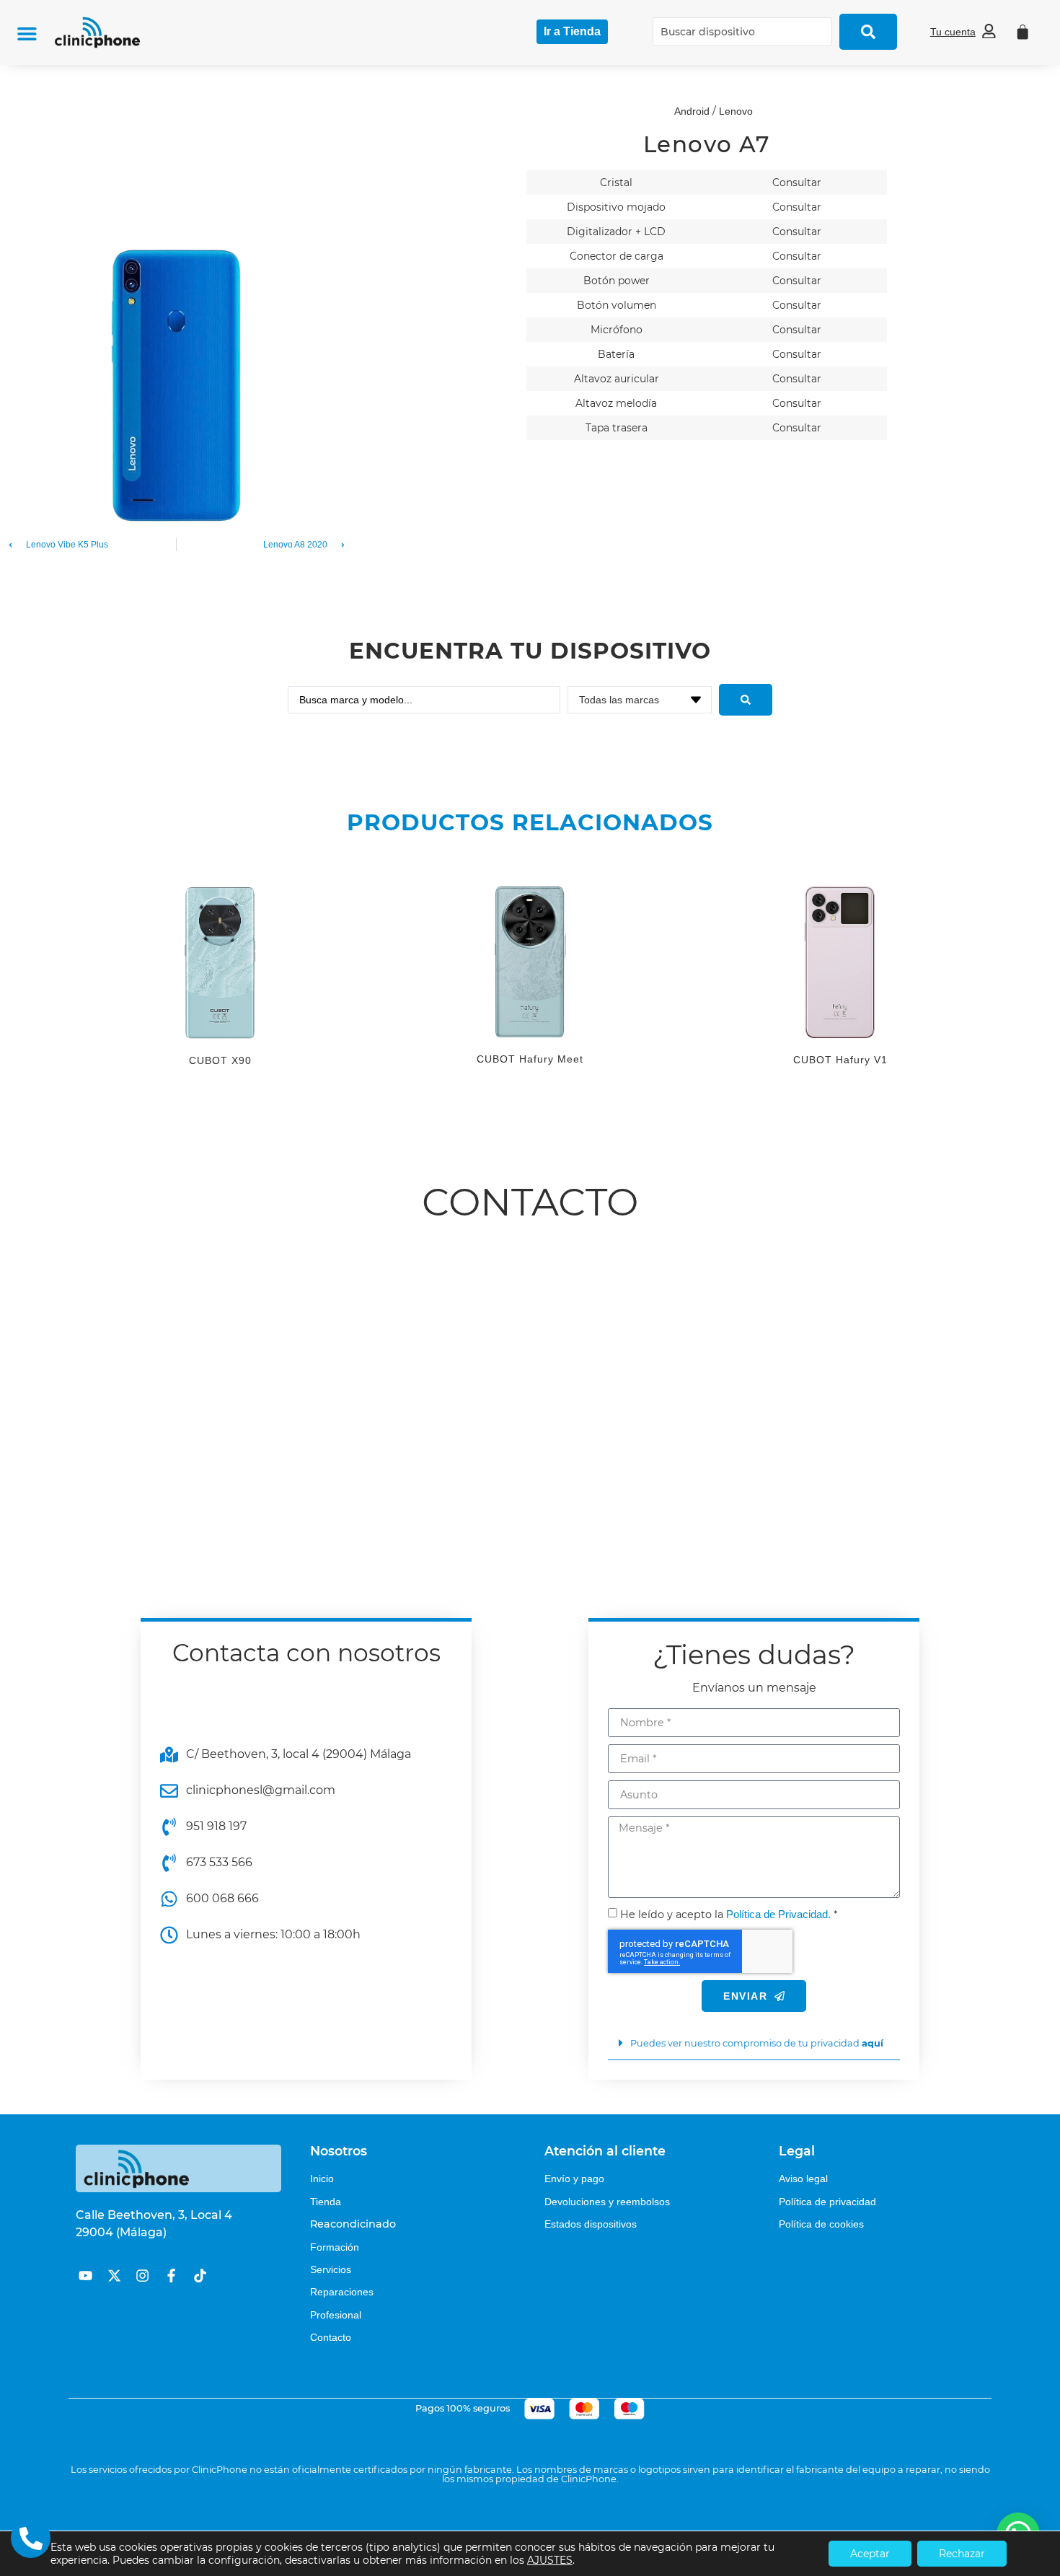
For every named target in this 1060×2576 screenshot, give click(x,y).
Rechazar (962, 2554)
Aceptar (870, 2554)
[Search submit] (868, 32)
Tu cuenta (953, 32)
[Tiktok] (200, 2276)
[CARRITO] (1023, 32)
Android (692, 111)
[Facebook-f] (171, 2276)
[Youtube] (85, 2276)
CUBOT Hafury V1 (840, 1060)
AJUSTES (550, 2560)
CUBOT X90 (220, 1060)
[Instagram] (142, 2276)
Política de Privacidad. (778, 1914)
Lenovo (736, 111)
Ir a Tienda (572, 31)
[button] (27, 34)
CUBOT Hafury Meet (530, 1059)
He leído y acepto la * (729, 1915)
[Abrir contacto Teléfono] (31, 2538)
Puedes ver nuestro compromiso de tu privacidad (757, 2043)
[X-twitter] (114, 2276)
